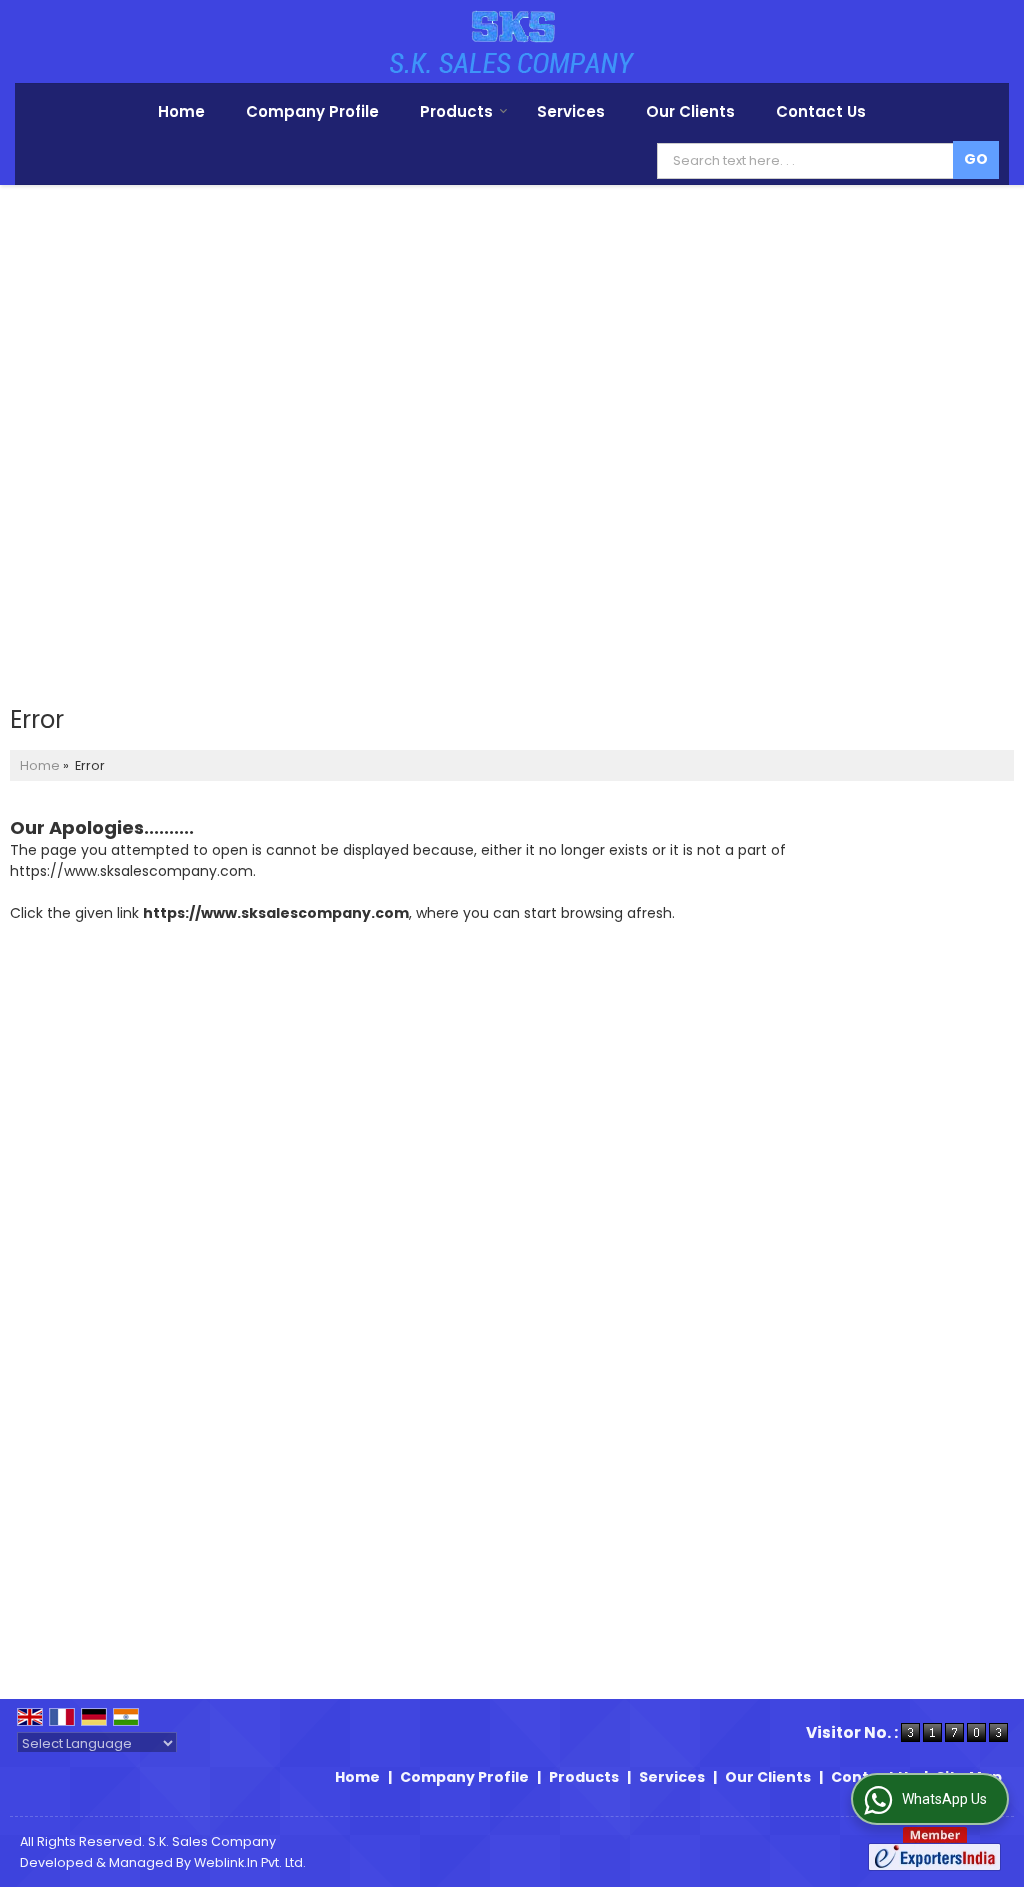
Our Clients (690, 111)
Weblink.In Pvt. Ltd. (250, 1862)
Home (181, 111)
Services (571, 111)
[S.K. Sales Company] (512, 41)
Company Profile (312, 111)
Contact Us (821, 111)
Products (456, 111)
